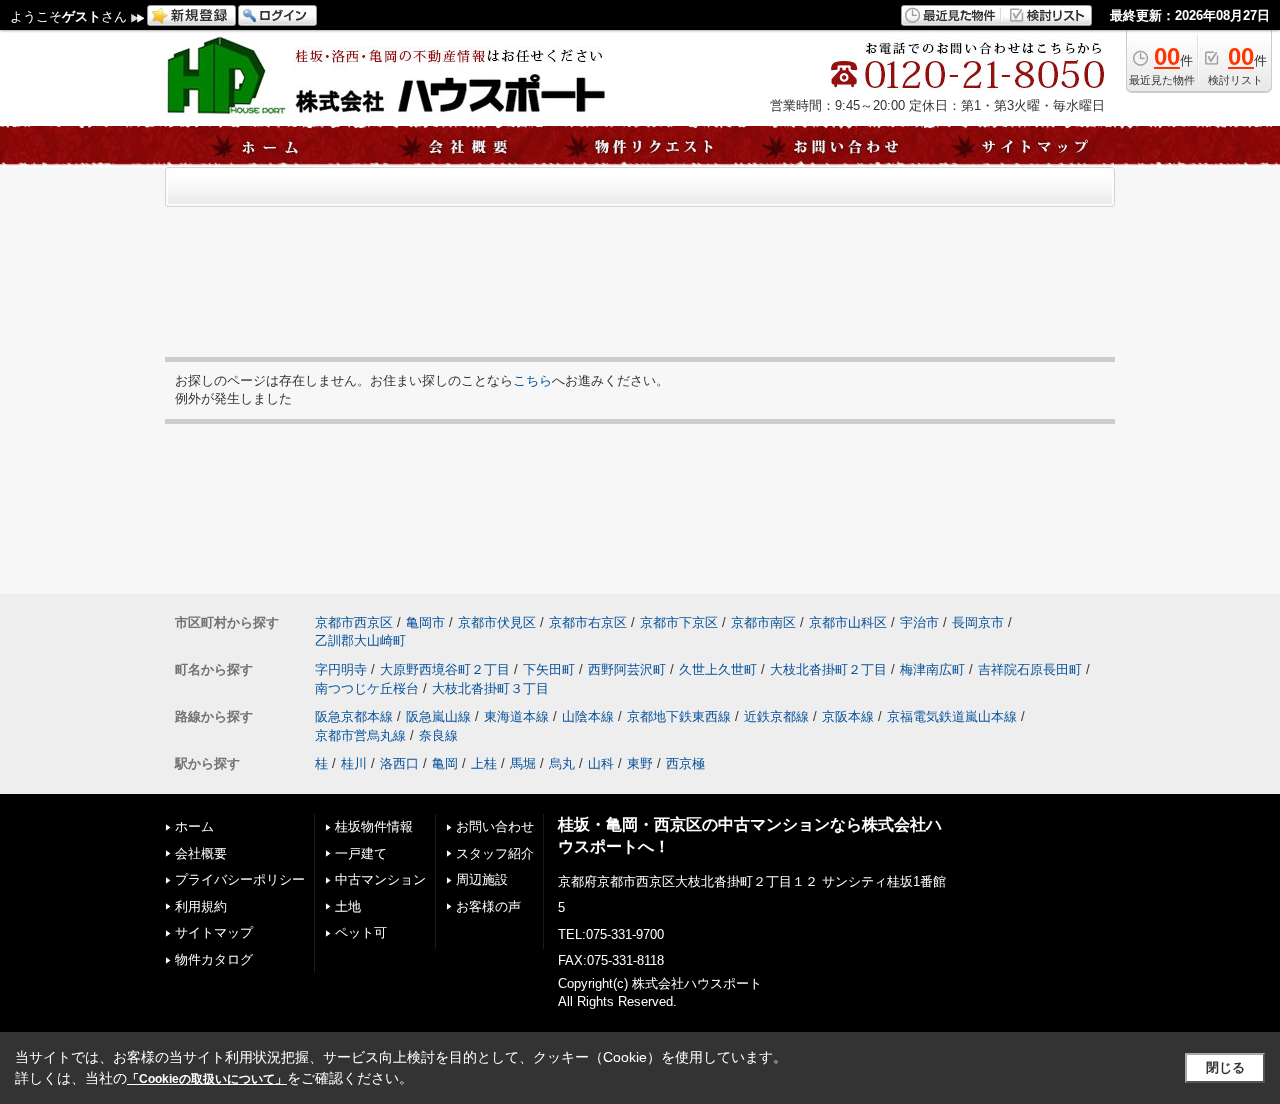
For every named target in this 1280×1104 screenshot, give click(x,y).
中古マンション (380, 879)
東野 (640, 763)
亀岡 (445, 763)
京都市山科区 (848, 622)
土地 (348, 906)
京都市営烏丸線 (360, 735)
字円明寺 (341, 669)
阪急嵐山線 (438, 716)
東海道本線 (516, 716)
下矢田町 (549, 669)
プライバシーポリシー (240, 879)
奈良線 (438, 735)
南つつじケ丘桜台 (367, 688)
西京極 (685, 763)
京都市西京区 (354, 622)
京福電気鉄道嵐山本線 (952, 716)
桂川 (354, 763)
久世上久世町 (718, 669)
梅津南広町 (932, 669)
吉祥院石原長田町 (1030, 669)
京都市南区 (763, 622)
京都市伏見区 (497, 622)
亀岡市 (425, 622)
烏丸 (562, 763)
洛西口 (399, 763)
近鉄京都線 (776, 716)
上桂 (484, 763)
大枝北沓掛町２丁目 (828, 669)
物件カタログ (214, 959)
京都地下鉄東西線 (679, 716)
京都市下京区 (679, 622)
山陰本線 (588, 716)
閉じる (1225, 1067)
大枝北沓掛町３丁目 (490, 688)
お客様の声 (488, 906)
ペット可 (361, 932)
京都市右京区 (588, 622)
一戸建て (361, 853)
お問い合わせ (495, 826)
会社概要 (201, 853)
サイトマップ (214, 932)
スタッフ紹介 (495, 853)
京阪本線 (848, 716)
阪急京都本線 (354, 716)
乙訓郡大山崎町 (360, 640)
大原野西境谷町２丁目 (445, 669)
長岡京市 (978, 622)
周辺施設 (482, 879)
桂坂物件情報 (374, 826)
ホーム (194, 826)
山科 (601, 763)
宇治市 (919, 622)
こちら (532, 380)
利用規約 (201, 906)
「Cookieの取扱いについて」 (207, 1079)
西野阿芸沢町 (627, 669)
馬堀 (523, 763)
